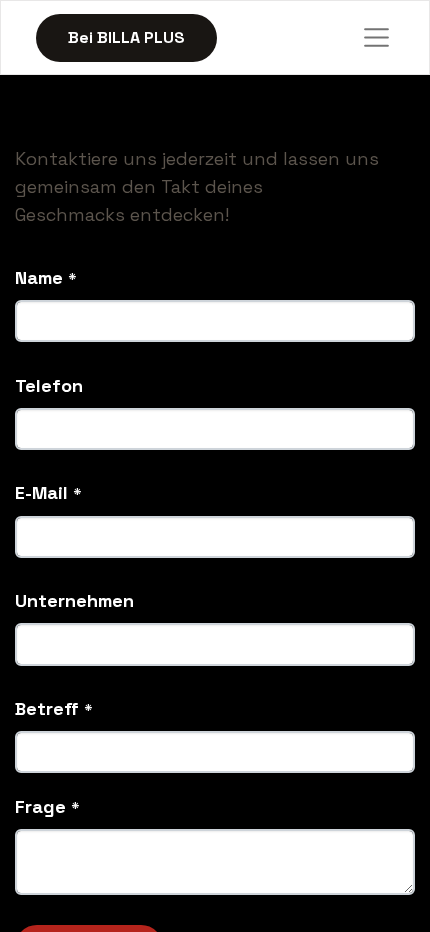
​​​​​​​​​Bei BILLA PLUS (126, 37)
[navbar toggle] (377, 38)
